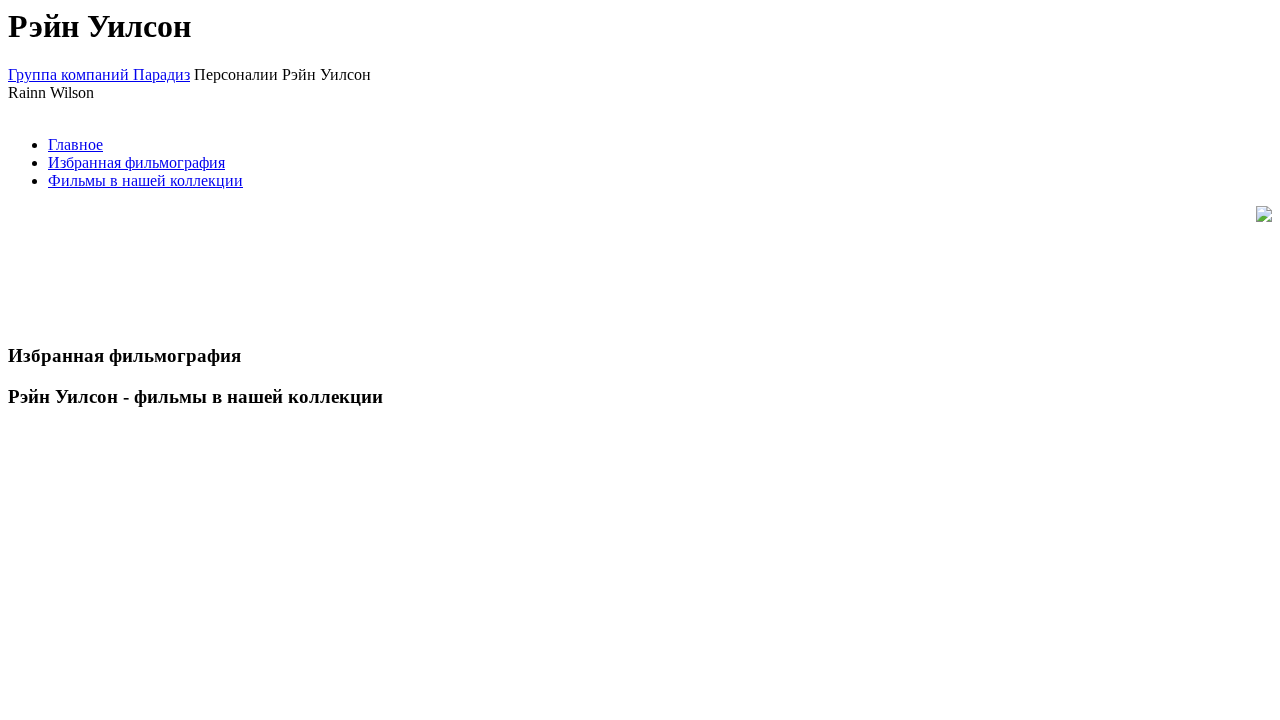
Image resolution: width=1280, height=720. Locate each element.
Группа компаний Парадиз (99, 74)
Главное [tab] (75, 144)
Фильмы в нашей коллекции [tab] (145, 180)
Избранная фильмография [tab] (136, 162)
